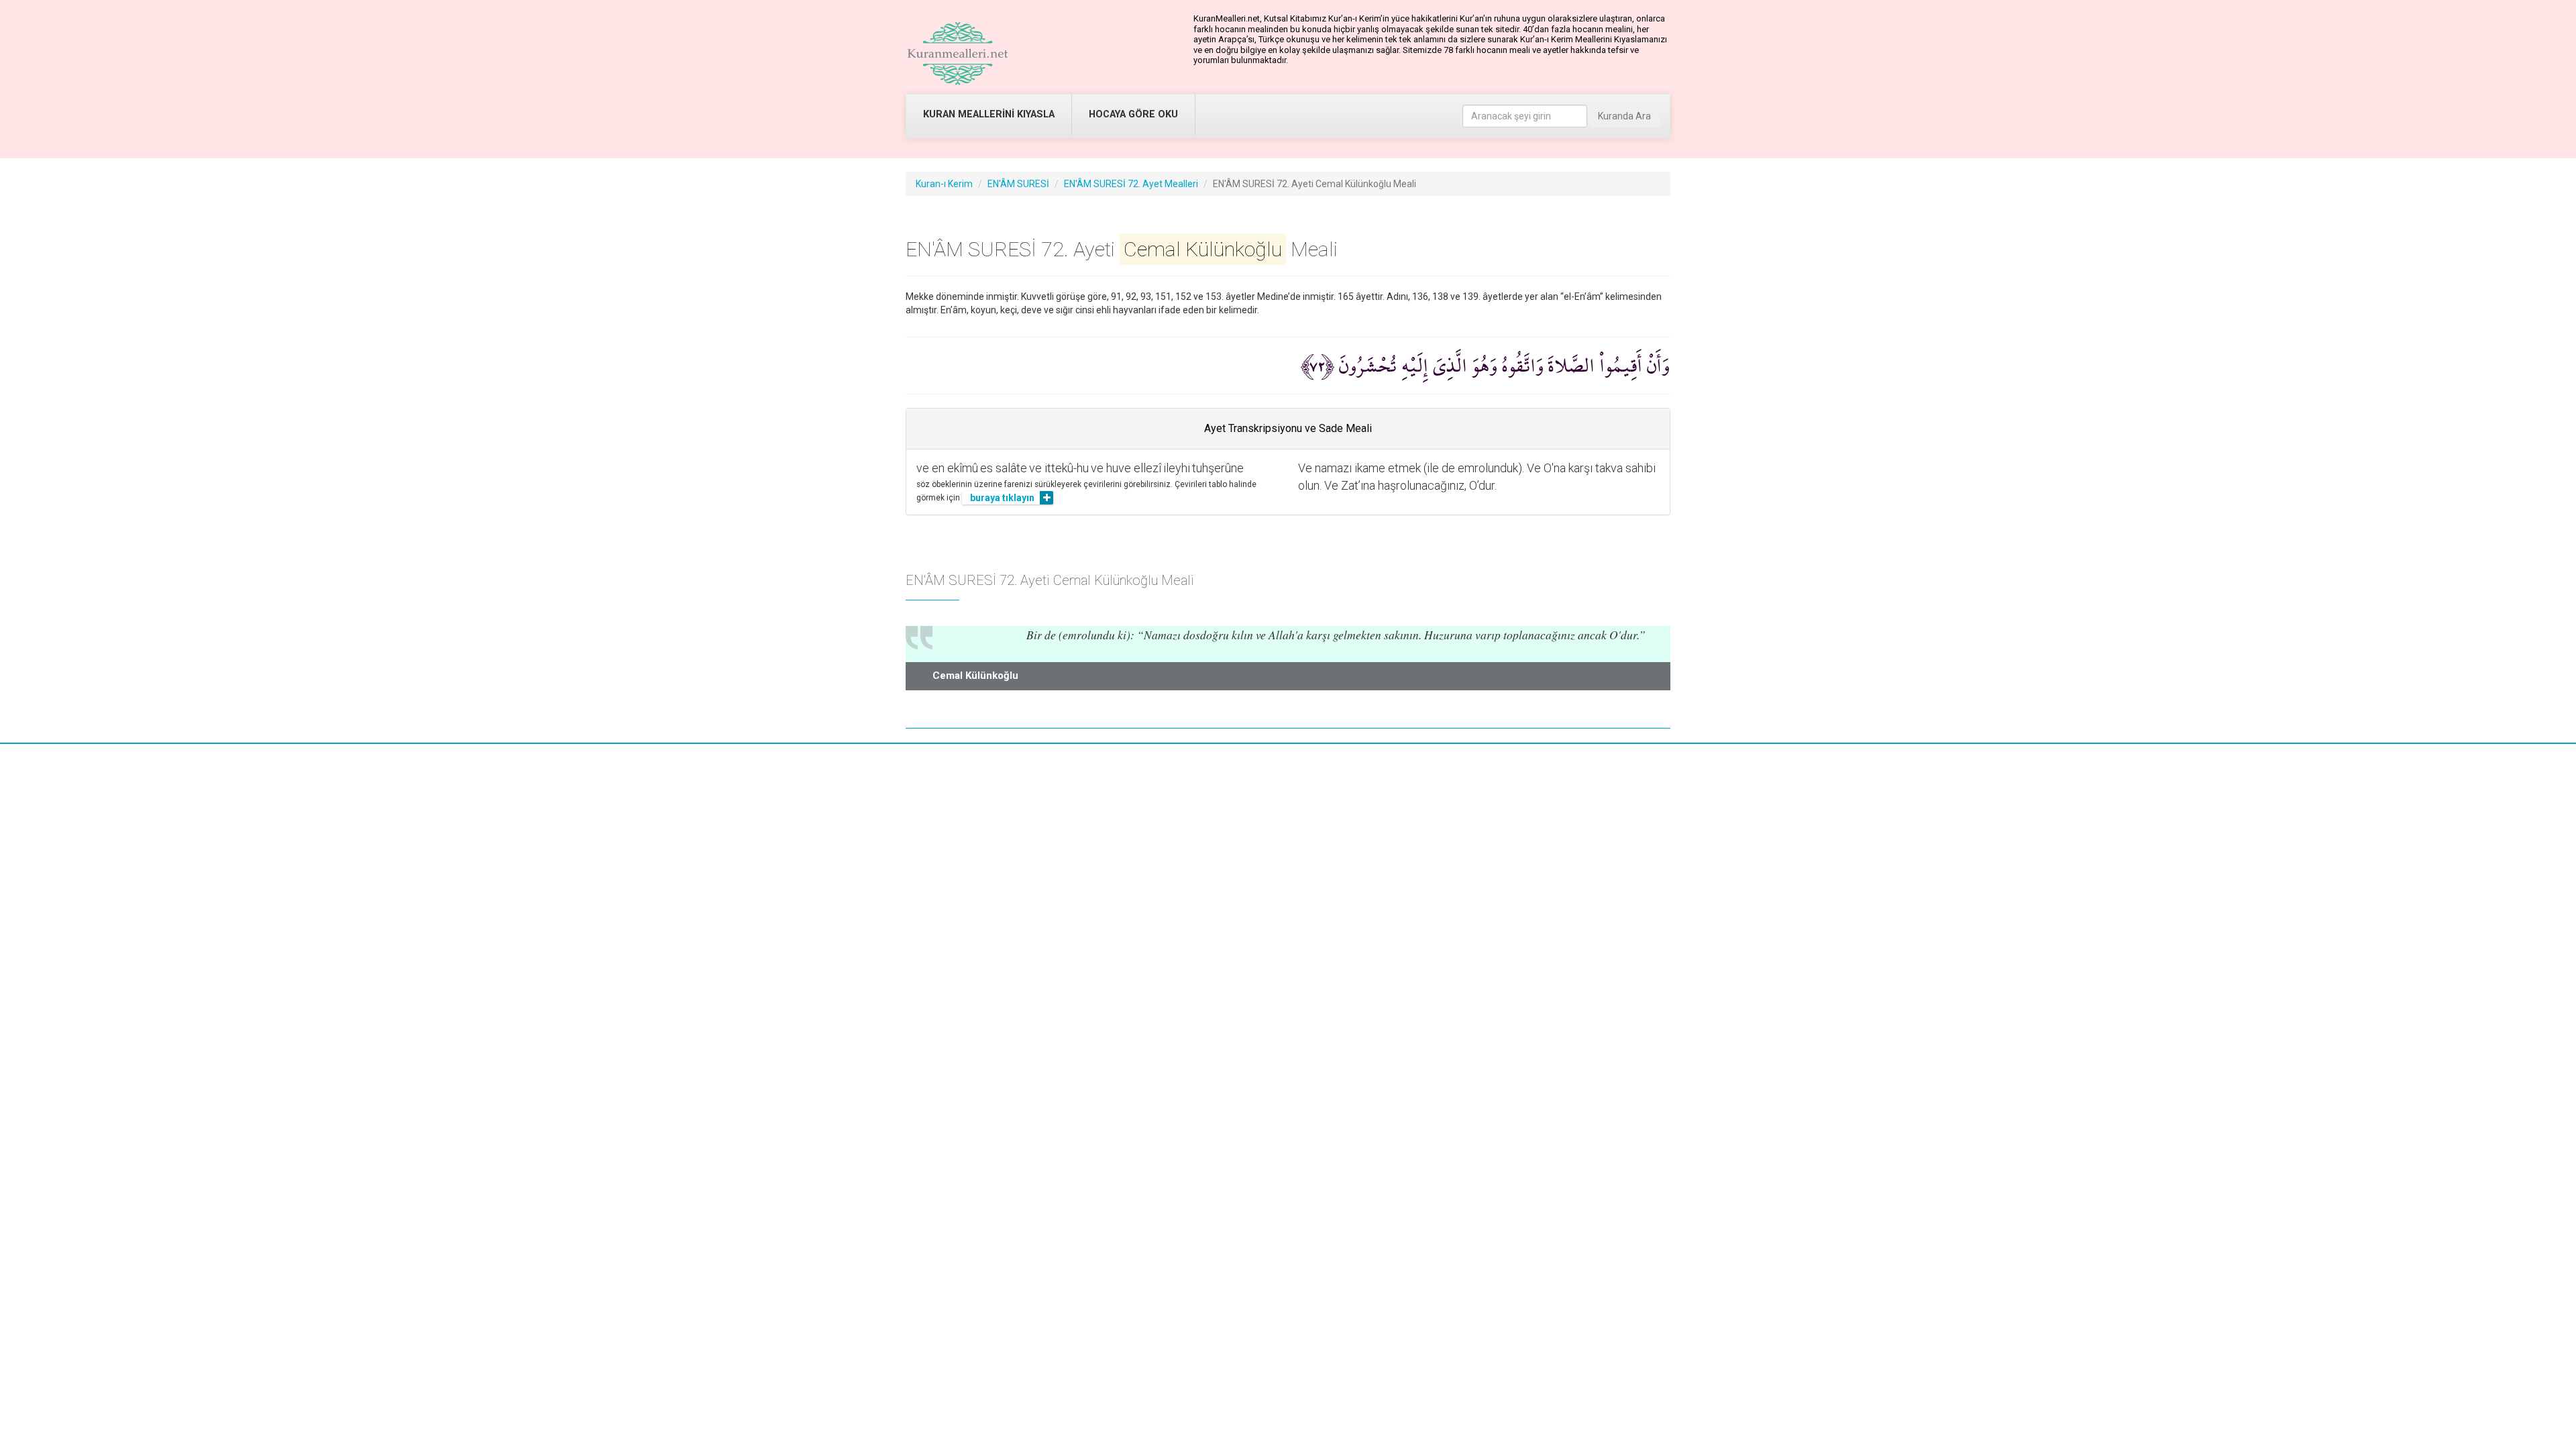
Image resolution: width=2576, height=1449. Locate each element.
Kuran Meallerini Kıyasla (989, 114)
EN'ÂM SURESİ (1018, 184)
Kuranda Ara (1624, 116)
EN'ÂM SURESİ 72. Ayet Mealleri (1131, 184)
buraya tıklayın (1002, 498)
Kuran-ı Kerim (944, 184)
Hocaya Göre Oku (1133, 114)
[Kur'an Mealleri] (958, 54)
